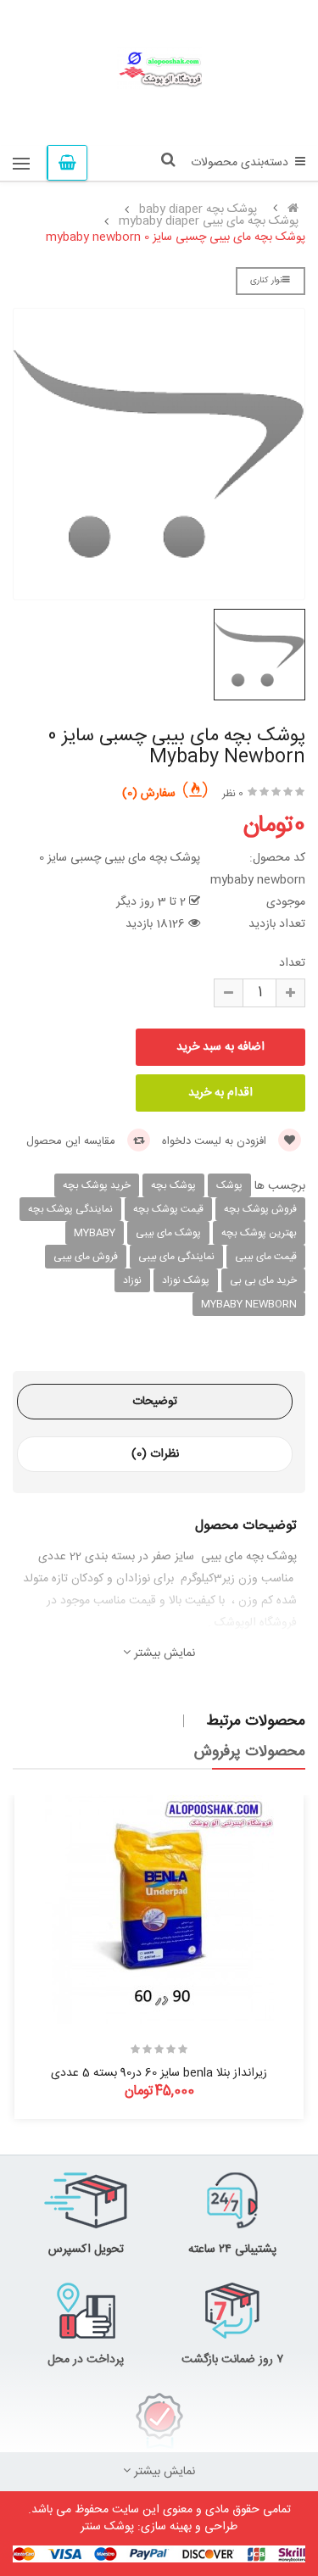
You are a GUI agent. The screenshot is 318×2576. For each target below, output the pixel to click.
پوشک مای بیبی (168, 1233)
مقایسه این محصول (73, 1141)
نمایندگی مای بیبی (176, 1257)
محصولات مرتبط (256, 1721)
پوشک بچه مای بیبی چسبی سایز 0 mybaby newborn (176, 237)
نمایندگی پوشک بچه (70, 1209)
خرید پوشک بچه (97, 1185)
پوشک (229, 1185)
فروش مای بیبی (86, 1257)
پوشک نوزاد (186, 1280)
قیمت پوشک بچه (168, 1209)
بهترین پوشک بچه (259, 1233)
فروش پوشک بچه (260, 1209)
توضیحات (155, 1402)
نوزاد (132, 1280)
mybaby (95, 1233)
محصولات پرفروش (250, 1752)
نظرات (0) (155, 1454)
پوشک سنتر (107, 2527)
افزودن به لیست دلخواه (216, 1141)
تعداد (292, 963)
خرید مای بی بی (263, 1280)
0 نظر (233, 794)
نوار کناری (266, 281)
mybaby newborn (249, 1304)
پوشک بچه (173, 1185)
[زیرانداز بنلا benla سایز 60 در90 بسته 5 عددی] (159, 1910)
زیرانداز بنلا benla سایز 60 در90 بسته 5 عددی (159, 2073)
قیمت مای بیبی (266, 1257)
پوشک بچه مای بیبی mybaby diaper (209, 221)
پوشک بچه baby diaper (198, 209)
